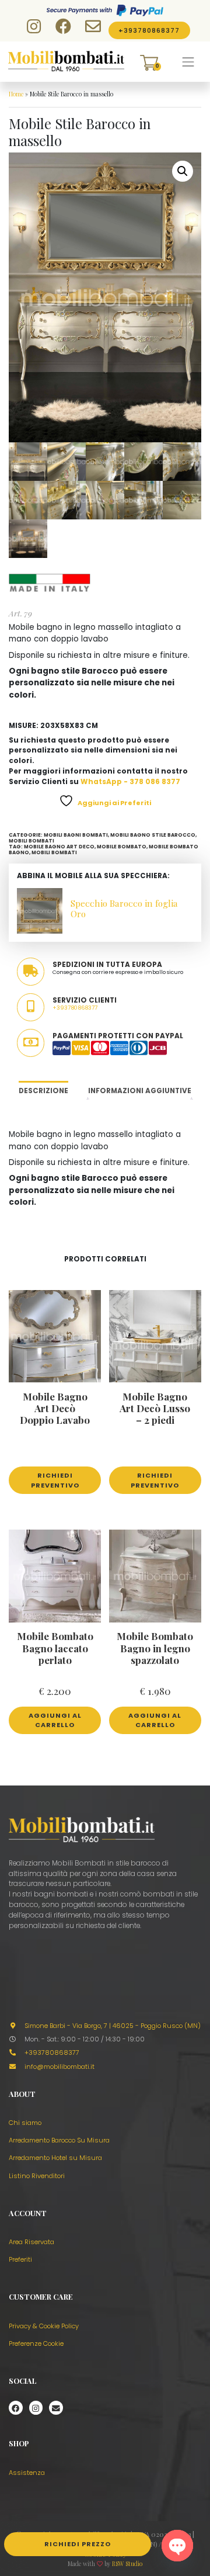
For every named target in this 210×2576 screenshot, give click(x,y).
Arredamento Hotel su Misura (55, 2158)
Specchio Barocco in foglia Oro (124, 908)
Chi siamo (25, 2123)
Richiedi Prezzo (78, 2544)
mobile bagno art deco (59, 847)
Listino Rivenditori (37, 2176)
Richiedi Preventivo (55, 1480)
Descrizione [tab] (43, 1091)
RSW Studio (127, 2564)
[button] (183, 171)
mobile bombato (122, 847)
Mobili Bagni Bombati (76, 835)
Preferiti (20, 2259)
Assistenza (27, 2473)
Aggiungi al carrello (55, 1720)
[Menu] (188, 62)
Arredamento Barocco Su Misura (59, 2140)
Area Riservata (32, 2242)
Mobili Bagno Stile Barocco (153, 835)
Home (16, 94)
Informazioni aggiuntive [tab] (140, 1091)
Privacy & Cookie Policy (44, 2326)
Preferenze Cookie (36, 2343)
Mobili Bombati (32, 841)
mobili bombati (54, 852)
